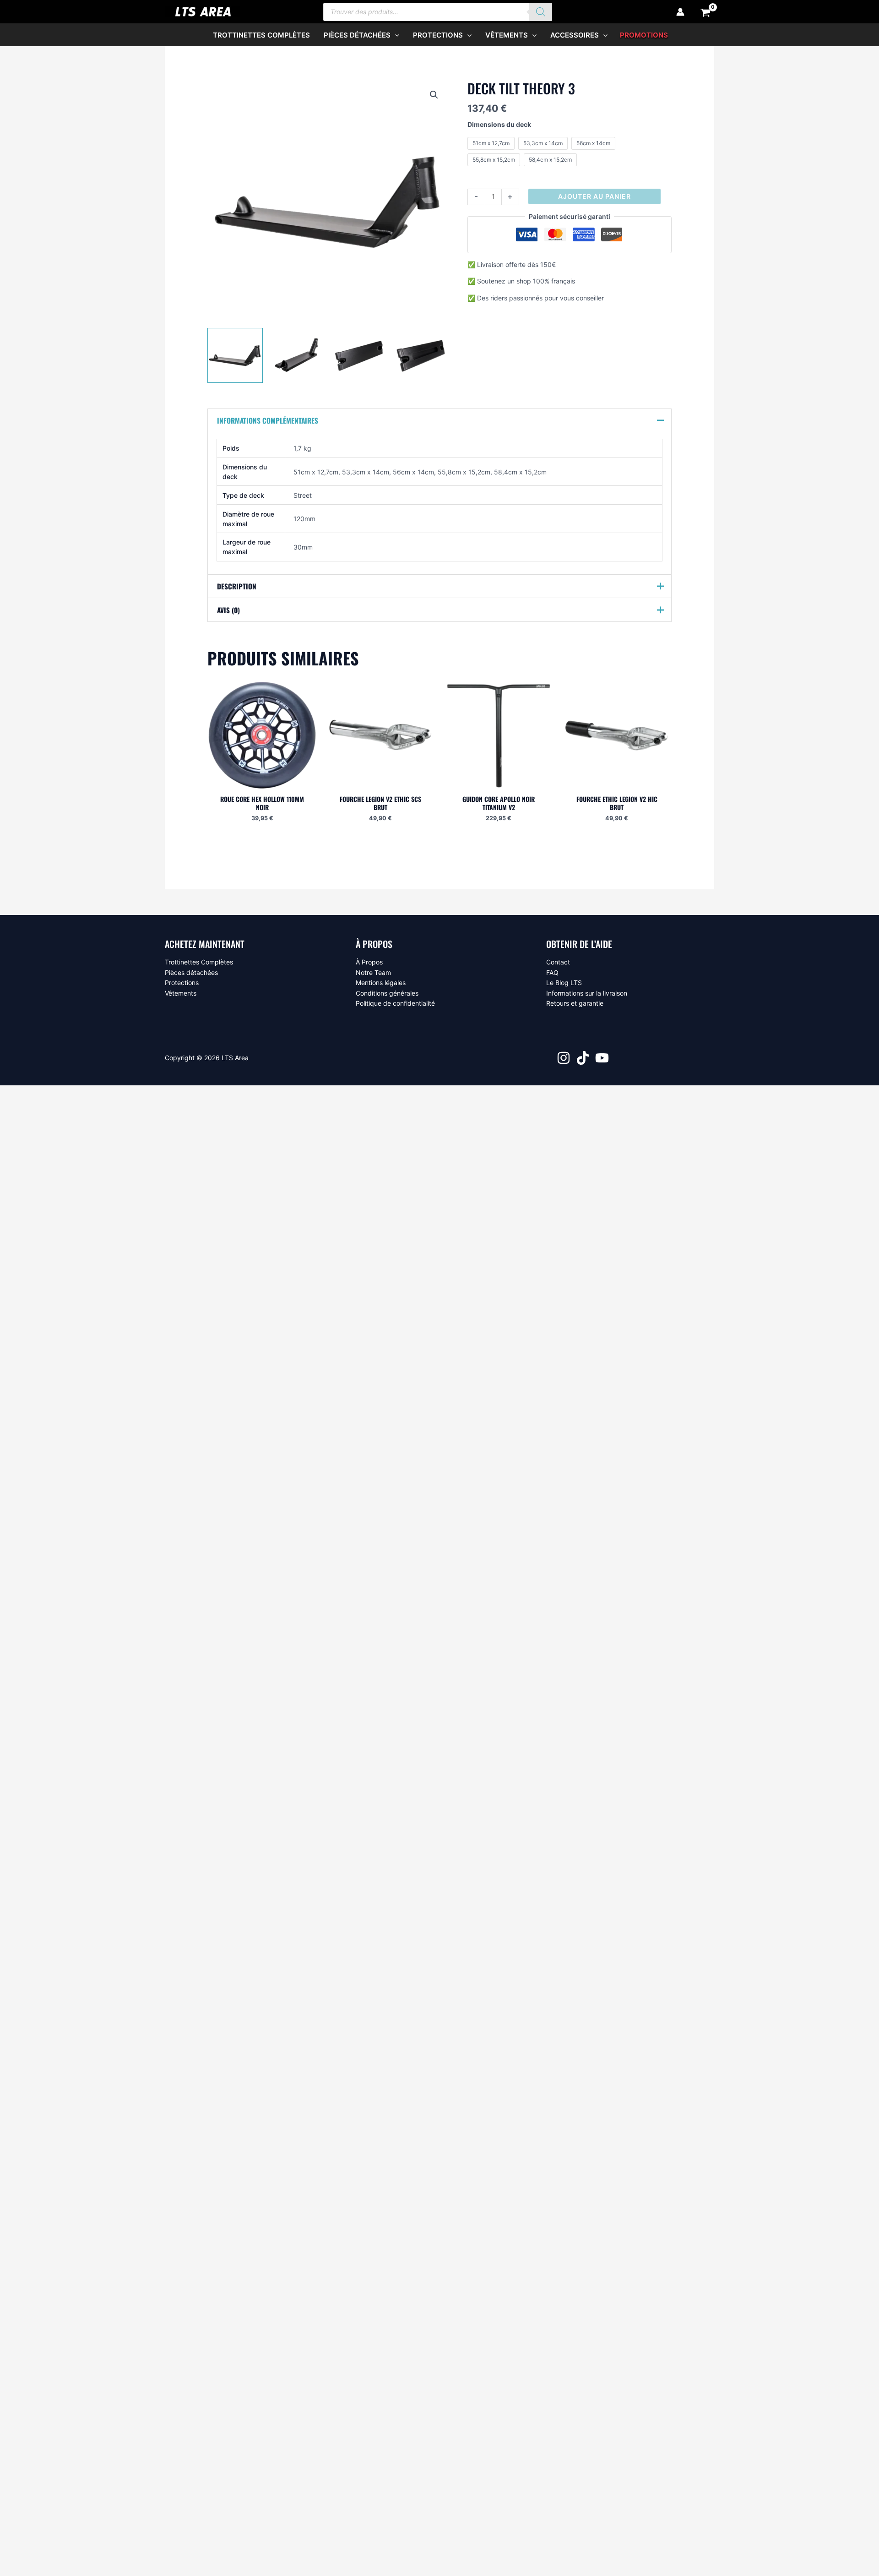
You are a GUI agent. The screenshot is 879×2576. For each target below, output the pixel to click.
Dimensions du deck (499, 124)
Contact (558, 962)
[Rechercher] (541, 12)
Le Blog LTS (564, 983)
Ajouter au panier (594, 196)
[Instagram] (564, 1058)
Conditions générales (387, 993)
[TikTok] (583, 1058)
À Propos (369, 962)
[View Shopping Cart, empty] (706, 12)
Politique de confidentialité (395, 1003)
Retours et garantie (575, 1003)
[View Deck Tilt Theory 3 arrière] (297, 355)
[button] (395, 35)
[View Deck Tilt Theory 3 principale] (235, 355)
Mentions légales (381, 983)
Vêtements (181, 993)
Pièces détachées (191, 972)
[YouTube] (602, 1058)
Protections (182, 983)
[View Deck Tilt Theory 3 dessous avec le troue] (421, 355)
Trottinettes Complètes (199, 962)
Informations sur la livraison (587, 993)
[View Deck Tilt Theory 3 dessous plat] (359, 355)
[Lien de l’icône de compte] (680, 12)
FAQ (552, 972)
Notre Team (373, 972)
